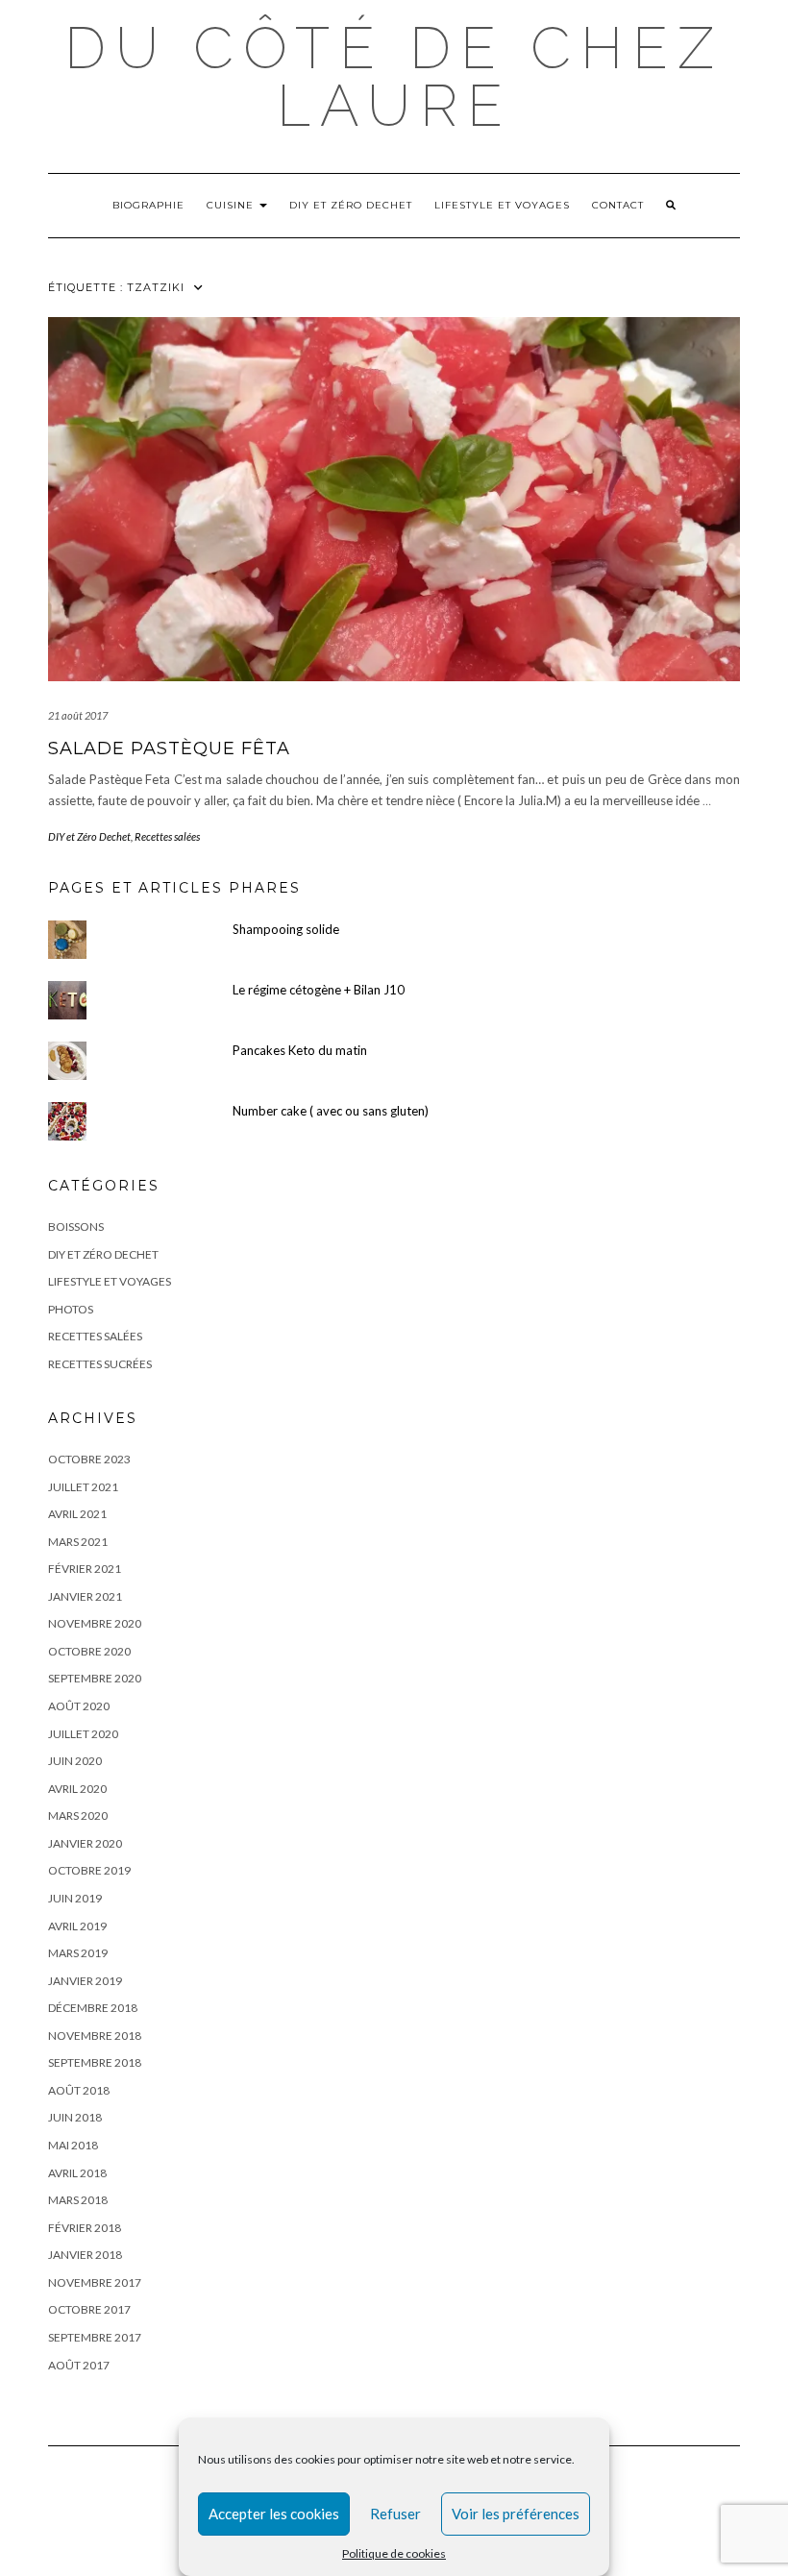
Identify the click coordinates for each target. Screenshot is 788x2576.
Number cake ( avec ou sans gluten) (331, 1111)
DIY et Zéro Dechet (351, 205)
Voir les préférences (516, 2514)
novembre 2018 (95, 2036)
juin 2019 (75, 1898)
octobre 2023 (89, 1459)
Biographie (148, 205)
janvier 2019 (85, 1981)
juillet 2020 (83, 1734)
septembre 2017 (95, 2337)
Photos (71, 1309)
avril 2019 (77, 1926)
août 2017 (79, 2365)
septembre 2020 (95, 1678)
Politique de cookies (394, 2553)
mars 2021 (78, 1542)
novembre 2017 (95, 2282)
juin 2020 (75, 1761)
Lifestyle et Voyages (502, 205)
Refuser (395, 2514)
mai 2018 (73, 2145)
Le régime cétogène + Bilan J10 (319, 990)
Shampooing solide (286, 929)
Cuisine (232, 205)
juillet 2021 (83, 1487)
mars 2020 (78, 1815)
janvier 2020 (85, 1843)
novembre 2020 (95, 1623)
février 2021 (85, 1569)
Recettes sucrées (100, 1364)
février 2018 (85, 2228)
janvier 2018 (85, 2255)
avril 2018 (77, 2173)
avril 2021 (77, 1514)
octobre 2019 (89, 1870)
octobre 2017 (89, 2309)
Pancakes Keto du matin (300, 1050)
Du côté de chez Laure (394, 77)
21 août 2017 (78, 715)
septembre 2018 (95, 2062)
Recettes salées (167, 836)
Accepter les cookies (274, 2514)
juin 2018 (75, 2117)
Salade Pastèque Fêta (169, 748)
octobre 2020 (89, 1651)
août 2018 (79, 2090)
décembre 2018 (93, 2008)
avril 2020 (77, 1789)
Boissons (76, 1227)
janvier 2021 (85, 1596)
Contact (618, 205)
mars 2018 (78, 2200)
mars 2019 (78, 1953)
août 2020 (79, 1706)
